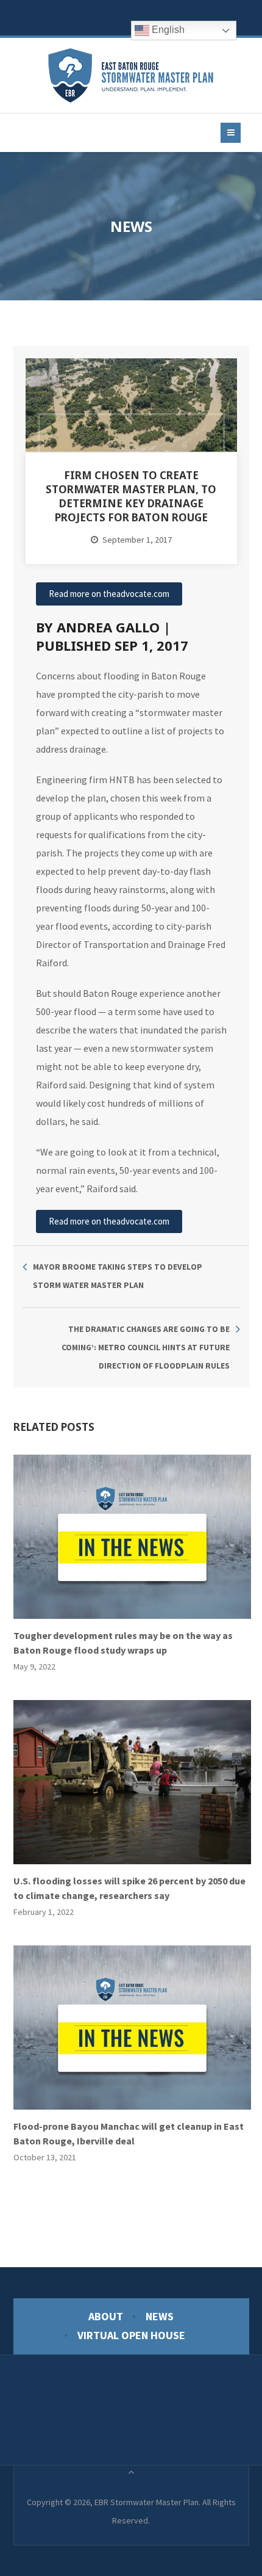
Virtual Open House (131, 2335)
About (106, 2316)
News (160, 2316)
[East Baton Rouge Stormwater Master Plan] (131, 75)
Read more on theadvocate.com (109, 594)
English (167, 30)
